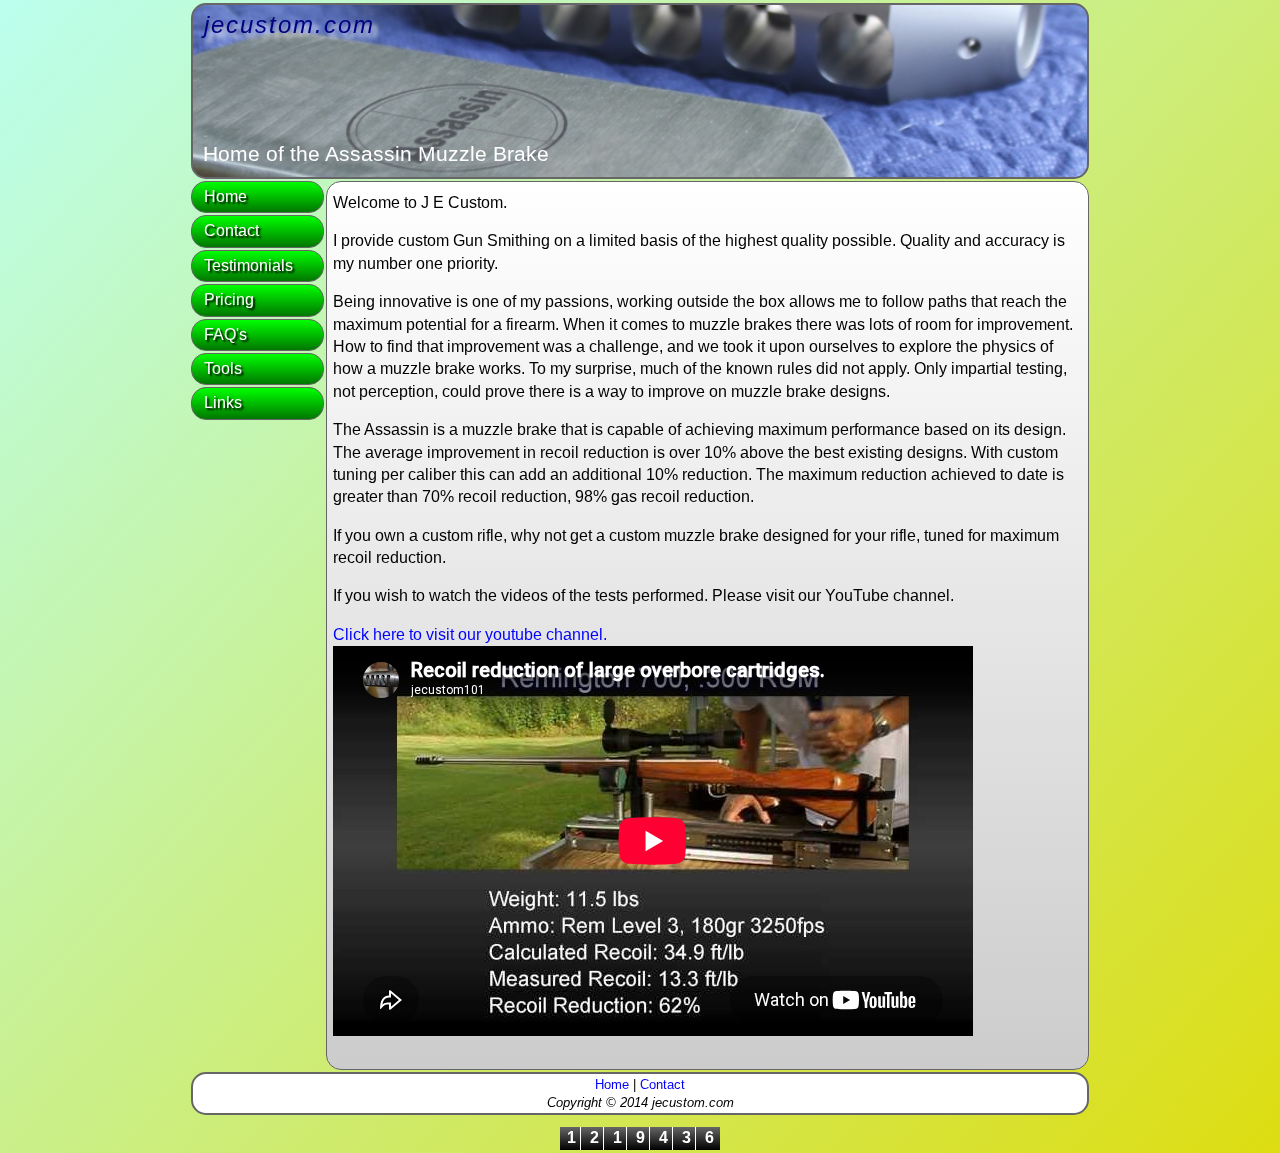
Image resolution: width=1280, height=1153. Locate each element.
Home (225, 196)
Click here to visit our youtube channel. (470, 634)
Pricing (229, 299)
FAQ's (225, 334)
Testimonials (248, 265)
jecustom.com (289, 24)
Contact (231, 230)
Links (223, 402)
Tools (223, 368)
